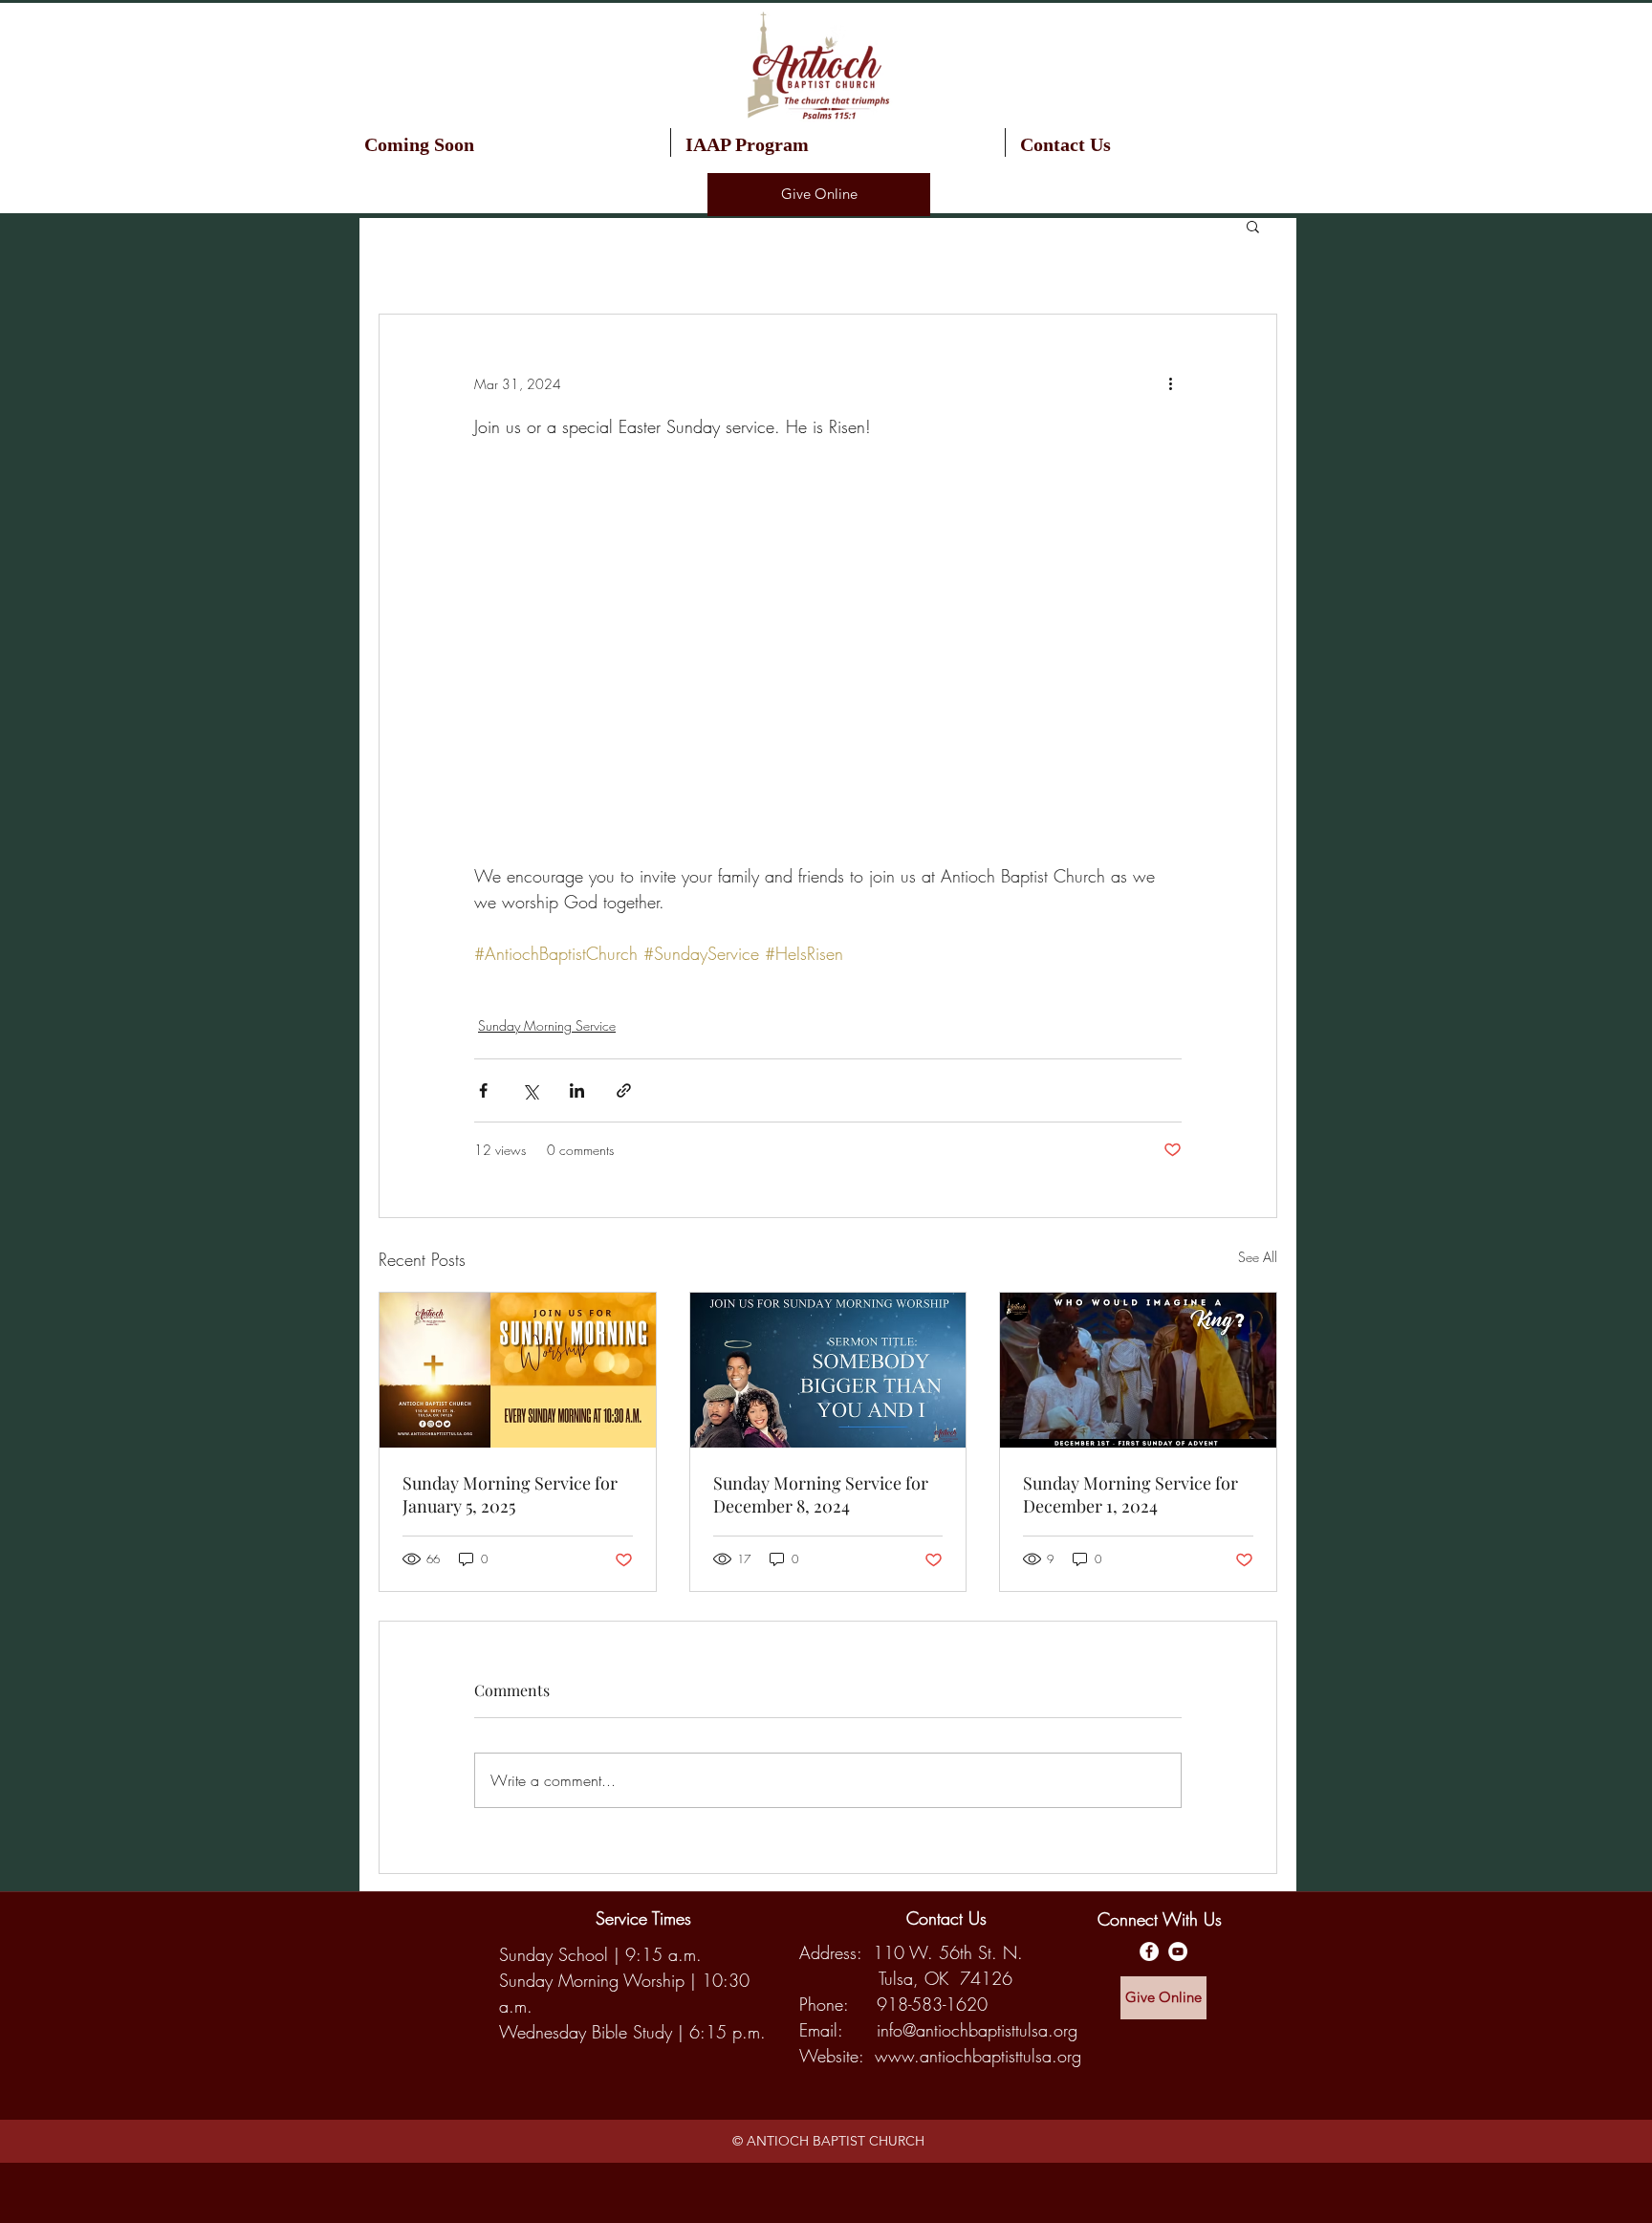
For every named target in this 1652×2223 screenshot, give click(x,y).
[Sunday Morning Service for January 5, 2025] (518, 1370)
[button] (838, 142)
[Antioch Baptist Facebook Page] (1149, 1951)
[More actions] (1170, 383)
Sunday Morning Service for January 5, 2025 (510, 1494)
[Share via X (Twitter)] (530, 1090)
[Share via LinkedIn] (577, 1090)
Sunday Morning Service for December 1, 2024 (1130, 1494)
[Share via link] (624, 1090)
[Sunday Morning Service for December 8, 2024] (828, 1370)
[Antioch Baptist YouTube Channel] (1178, 1951)
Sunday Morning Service (547, 1025)
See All (1258, 1257)
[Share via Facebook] (483, 1090)
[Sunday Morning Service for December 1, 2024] (1138, 1370)
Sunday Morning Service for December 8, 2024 (821, 1494)
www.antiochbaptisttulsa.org (978, 2056)
